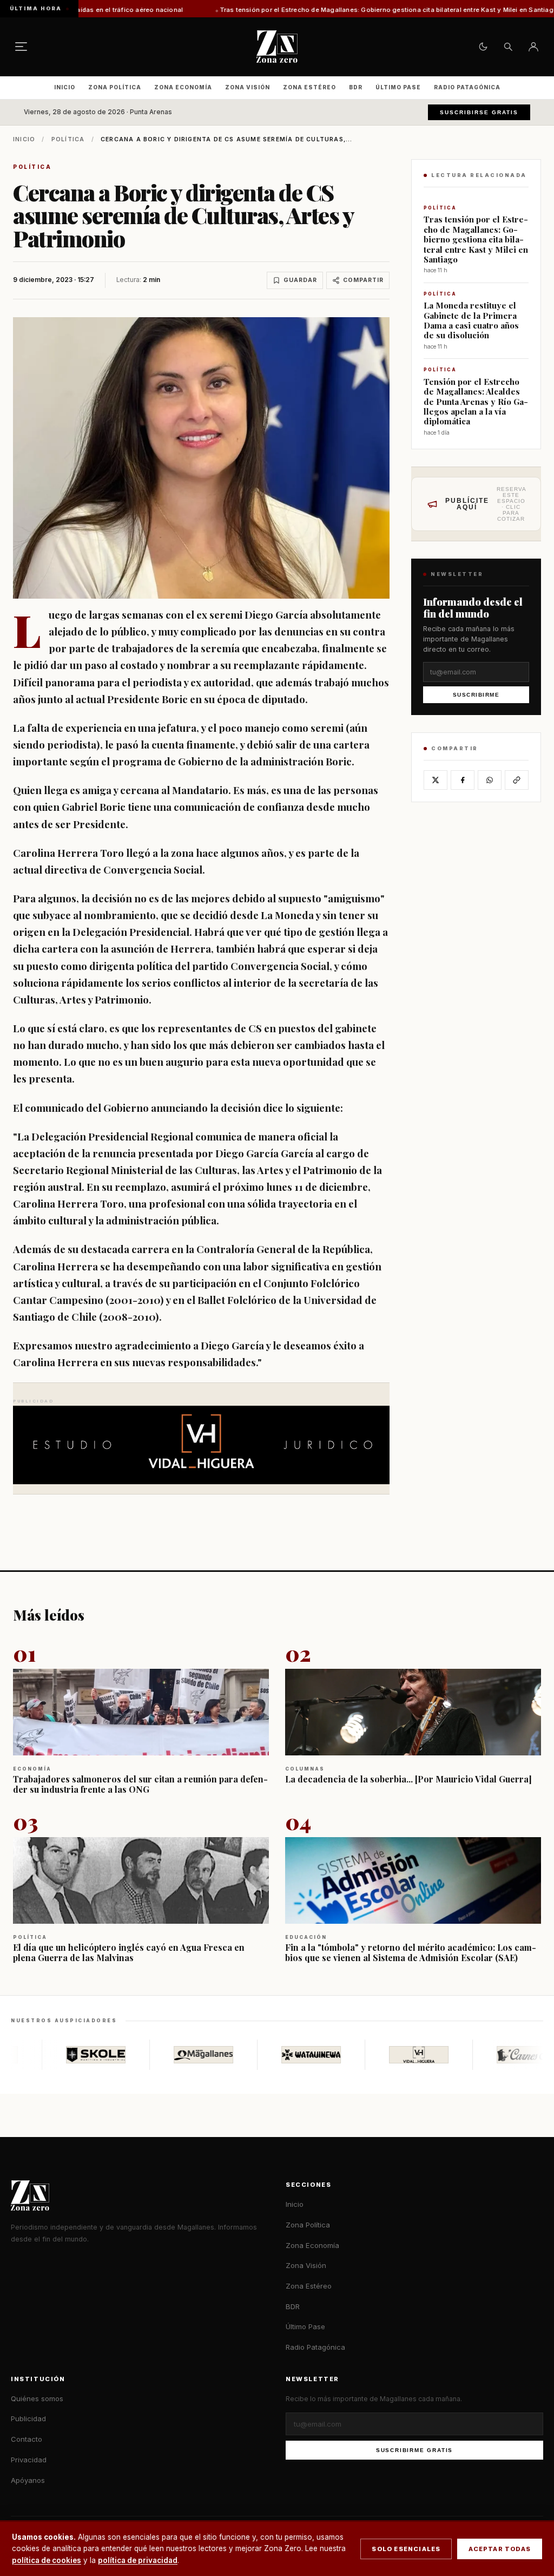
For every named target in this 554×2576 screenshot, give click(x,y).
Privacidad (29, 2460)
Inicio (65, 87)
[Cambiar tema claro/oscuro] (483, 47)
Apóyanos (28, 2480)
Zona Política (115, 87)
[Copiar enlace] (517, 780)
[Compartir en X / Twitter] (436, 780)
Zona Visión (248, 87)
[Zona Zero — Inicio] (277, 47)
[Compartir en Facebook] (463, 780)
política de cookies (47, 2560)
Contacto (27, 2439)
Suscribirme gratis (414, 2450)
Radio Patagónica (467, 87)
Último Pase (398, 87)
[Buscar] (508, 47)
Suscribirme (476, 695)
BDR (356, 87)
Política (68, 139)
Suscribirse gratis (479, 112)
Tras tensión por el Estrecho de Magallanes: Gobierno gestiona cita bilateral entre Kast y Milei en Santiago (292, 10)
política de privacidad (138, 2560)
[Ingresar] (533, 47)
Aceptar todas (500, 2549)
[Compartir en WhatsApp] (490, 780)
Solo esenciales (406, 2549)
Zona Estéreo (309, 87)
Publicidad (28, 2418)
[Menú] (21, 47)
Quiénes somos (37, 2398)
